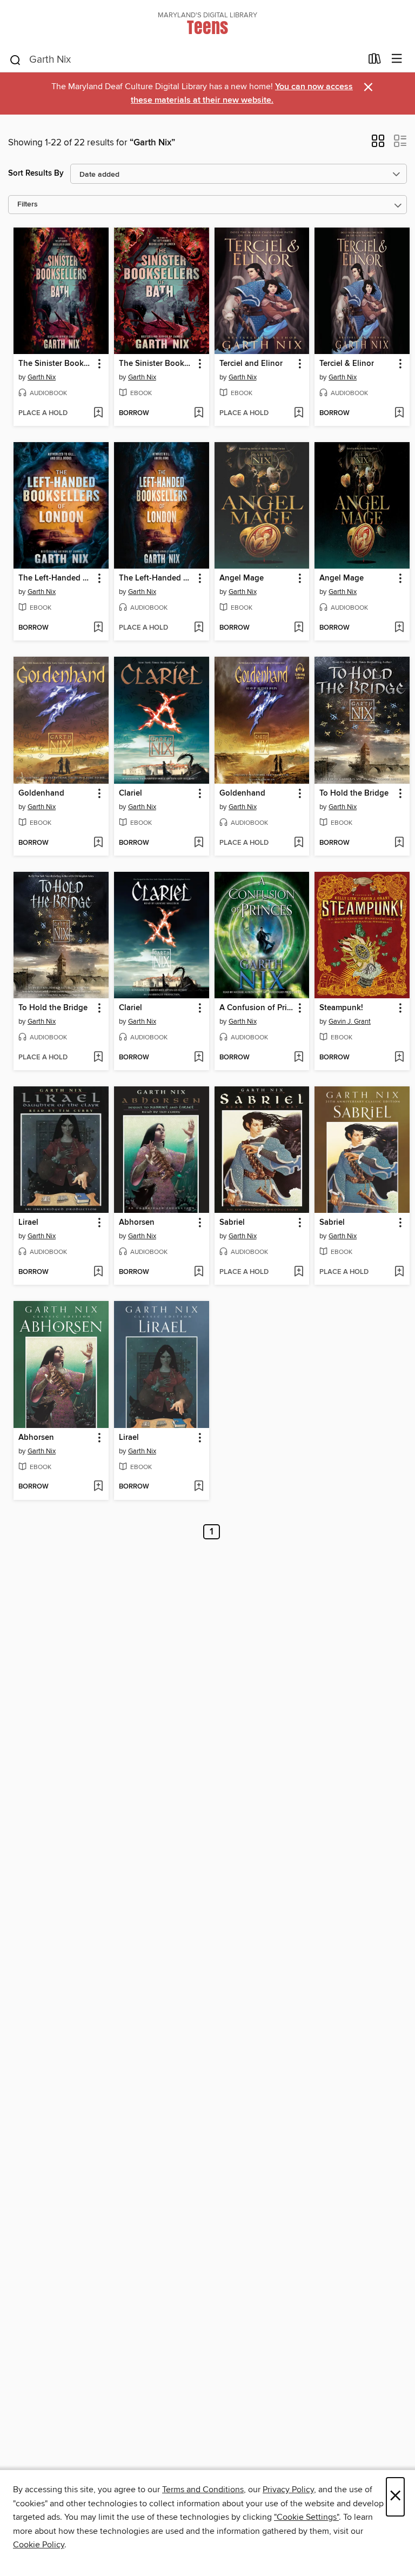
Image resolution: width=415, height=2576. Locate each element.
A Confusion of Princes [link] (257, 1008)
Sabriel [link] (232, 1223)
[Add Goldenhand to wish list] (98, 843)
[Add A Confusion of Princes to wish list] (299, 1058)
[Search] (15, 59)
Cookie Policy (39, 2545)
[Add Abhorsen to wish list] (199, 1272)
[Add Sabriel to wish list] (299, 1272)
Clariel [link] (130, 793)
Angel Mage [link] (242, 578)
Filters (28, 205)
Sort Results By (36, 173)
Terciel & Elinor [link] (347, 364)
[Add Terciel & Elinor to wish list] (399, 413)
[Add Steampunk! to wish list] (399, 1058)
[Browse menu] (397, 59)
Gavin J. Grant (350, 1022)
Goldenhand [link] (41, 793)
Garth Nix (42, 377)
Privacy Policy (288, 2490)
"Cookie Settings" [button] (306, 2517)
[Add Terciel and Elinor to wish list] (299, 413)
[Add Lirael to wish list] (98, 1272)
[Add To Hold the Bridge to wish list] (399, 843)
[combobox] (185, 60)
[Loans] (375, 61)
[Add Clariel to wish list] (199, 843)
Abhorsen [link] (137, 1223)
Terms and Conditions (203, 2490)
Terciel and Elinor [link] (251, 364)
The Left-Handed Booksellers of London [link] (56, 578)
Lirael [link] (28, 1223)
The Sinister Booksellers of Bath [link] (56, 364)
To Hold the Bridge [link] (354, 793)
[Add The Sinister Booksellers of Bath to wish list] (98, 413)
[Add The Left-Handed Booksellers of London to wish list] (98, 628)
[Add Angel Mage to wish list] (299, 628)
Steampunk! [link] (341, 1008)
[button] (378, 144)
